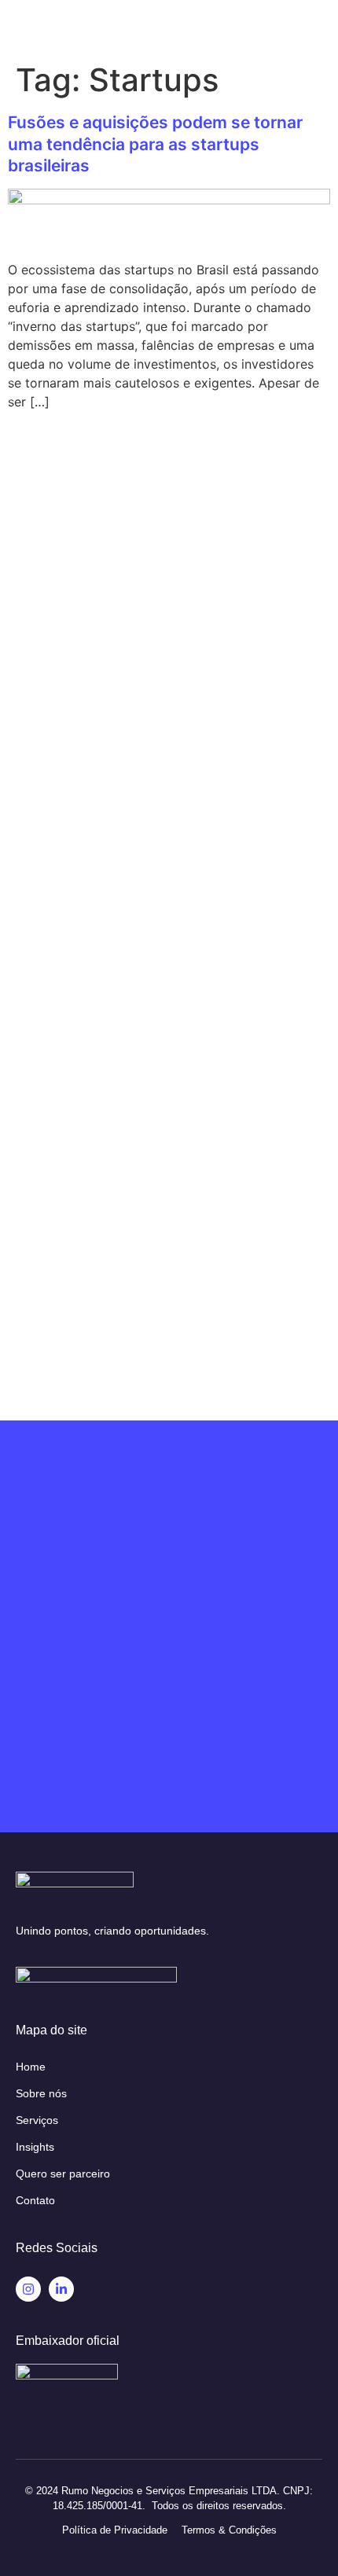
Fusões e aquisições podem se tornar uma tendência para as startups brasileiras (155, 144)
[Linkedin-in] (61, 2289)
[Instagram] (28, 2289)
